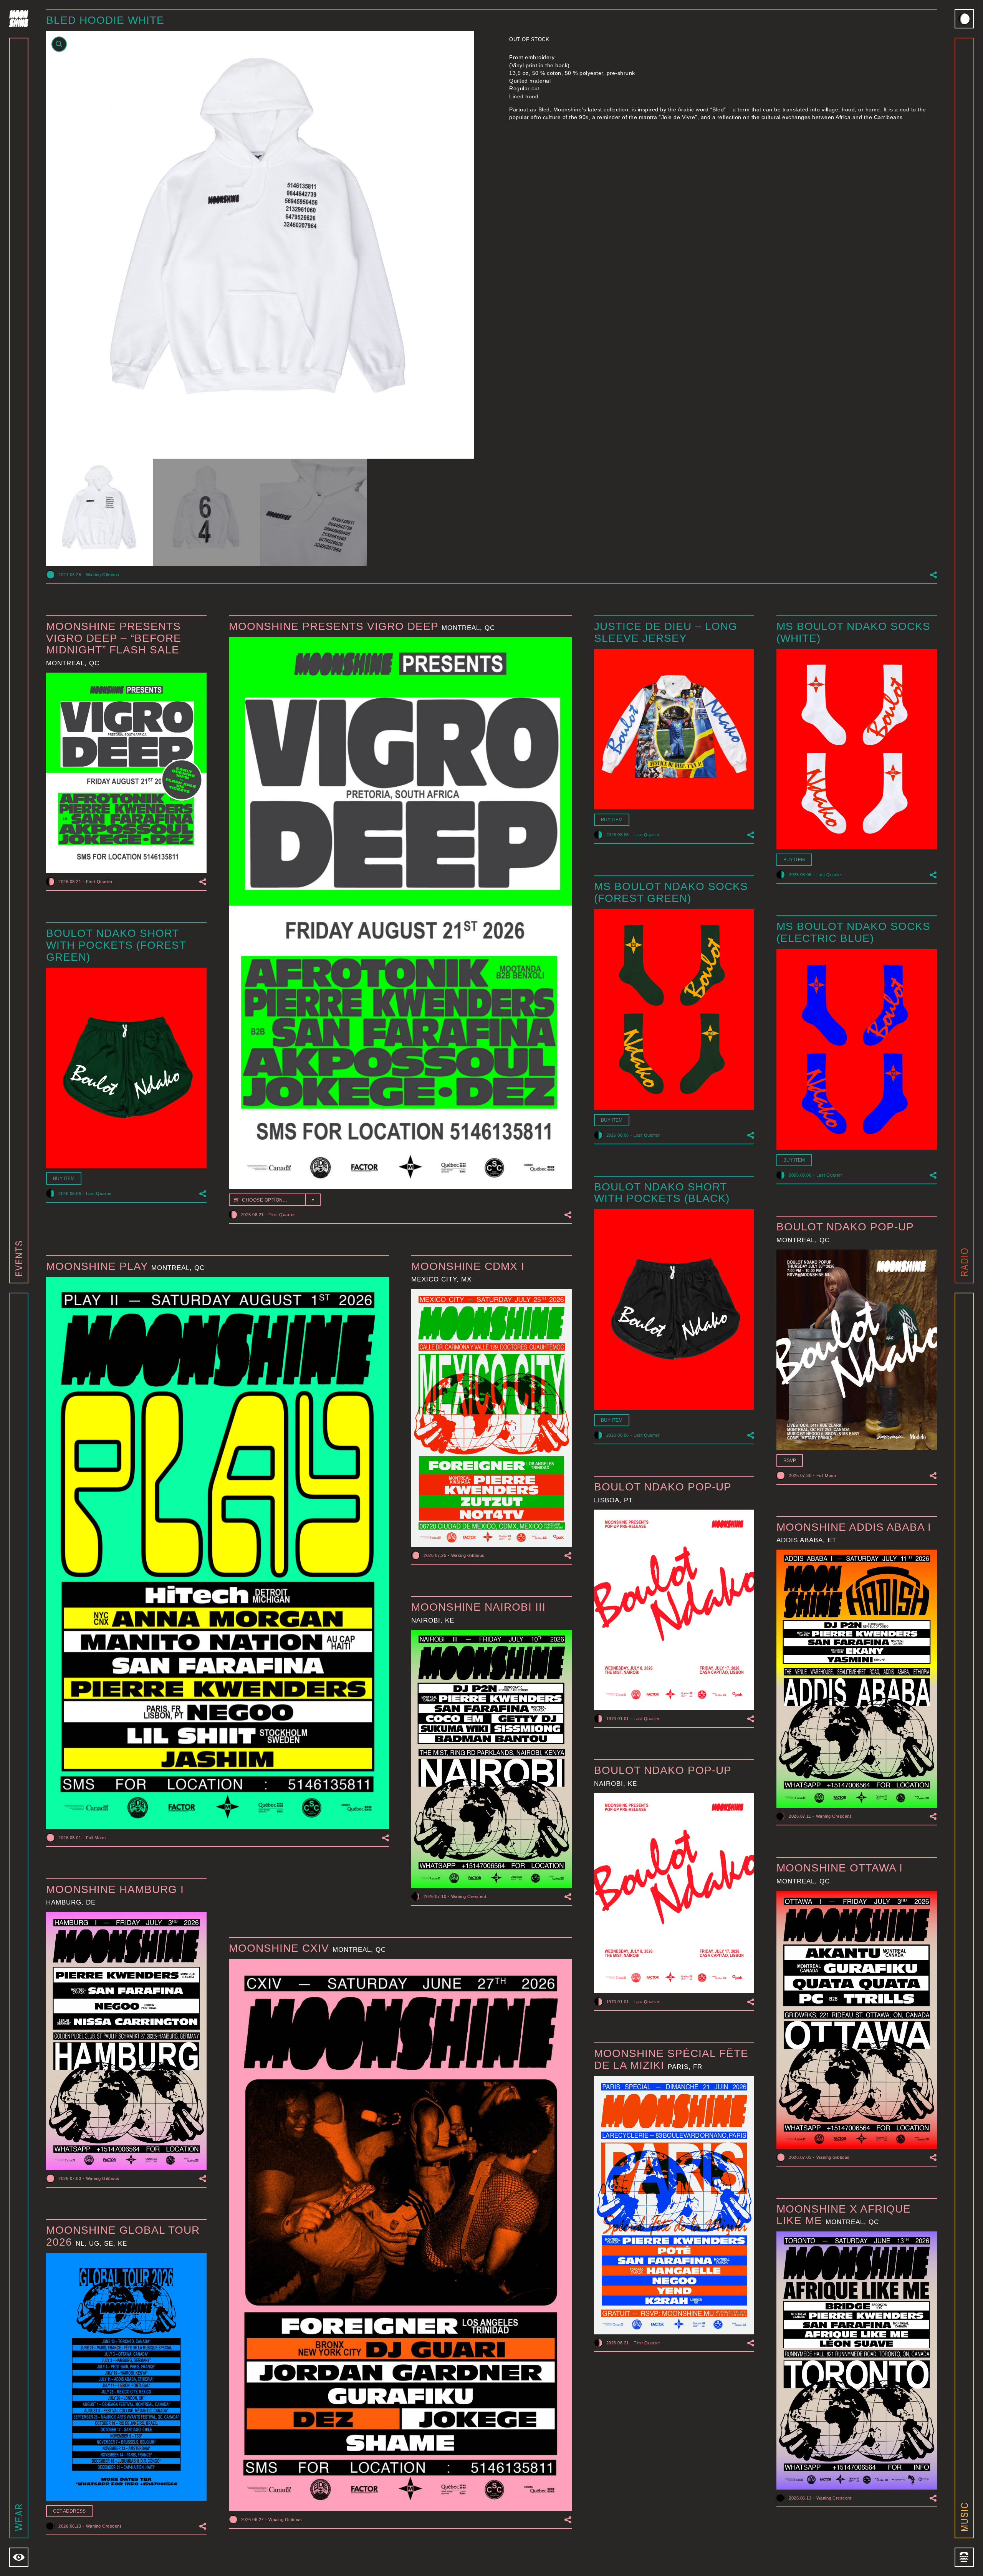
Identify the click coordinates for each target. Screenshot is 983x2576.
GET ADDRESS (69, 2511)
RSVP (790, 1460)
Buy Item (612, 820)
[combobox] (275, 1200)
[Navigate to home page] (19, 19)
